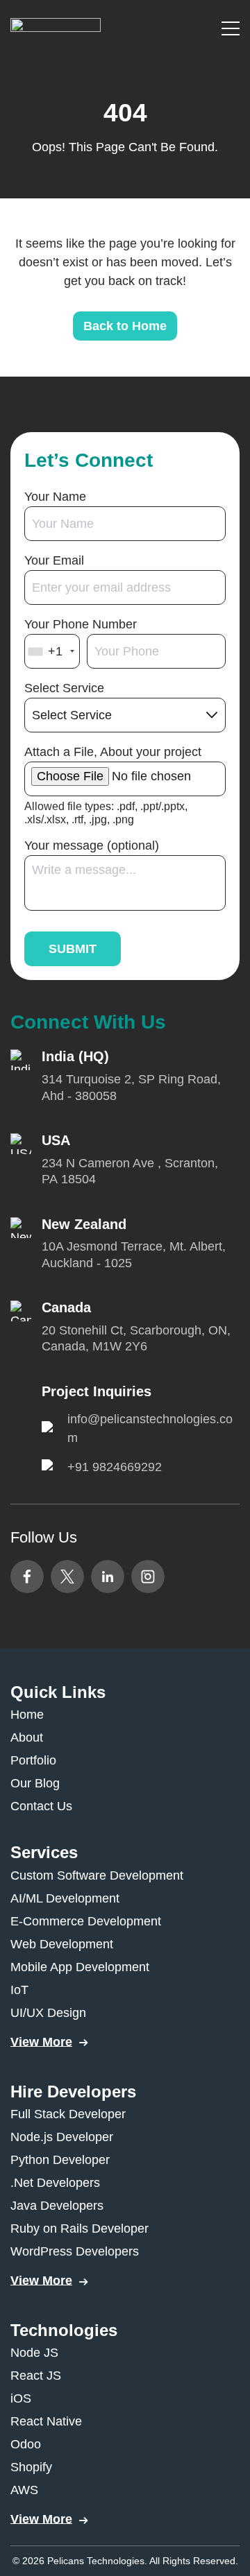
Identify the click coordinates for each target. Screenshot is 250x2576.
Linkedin (108, 1577)
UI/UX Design (48, 2013)
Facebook (27, 1577)
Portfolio (33, 1760)
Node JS (34, 2353)
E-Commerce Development (86, 1921)
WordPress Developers (75, 2251)
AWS (24, 2490)
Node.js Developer (62, 2137)
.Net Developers (55, 2183)
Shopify (31, 2467)
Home (27, 1715)
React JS (36, 2376)
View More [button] (41, 2042)
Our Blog (35, 1783)
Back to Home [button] (125, 326)
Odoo (26, 2444)
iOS (21, 2398)
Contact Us (41, 1806)
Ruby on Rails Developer (80, 2229)
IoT (19, 1990)
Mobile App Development (80, 1967)
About (27, 1737)
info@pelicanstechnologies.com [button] (150, 1428)
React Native (46, 2421)
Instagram (148, 1577)
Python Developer (60, 2160)
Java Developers (57, 2206)
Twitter (67, 1577)
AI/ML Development (65, 1898)
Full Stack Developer (68, 2114)
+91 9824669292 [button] (115, 1467)
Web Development (62, 1944)
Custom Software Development (97, 1875)
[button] (56, 27)
